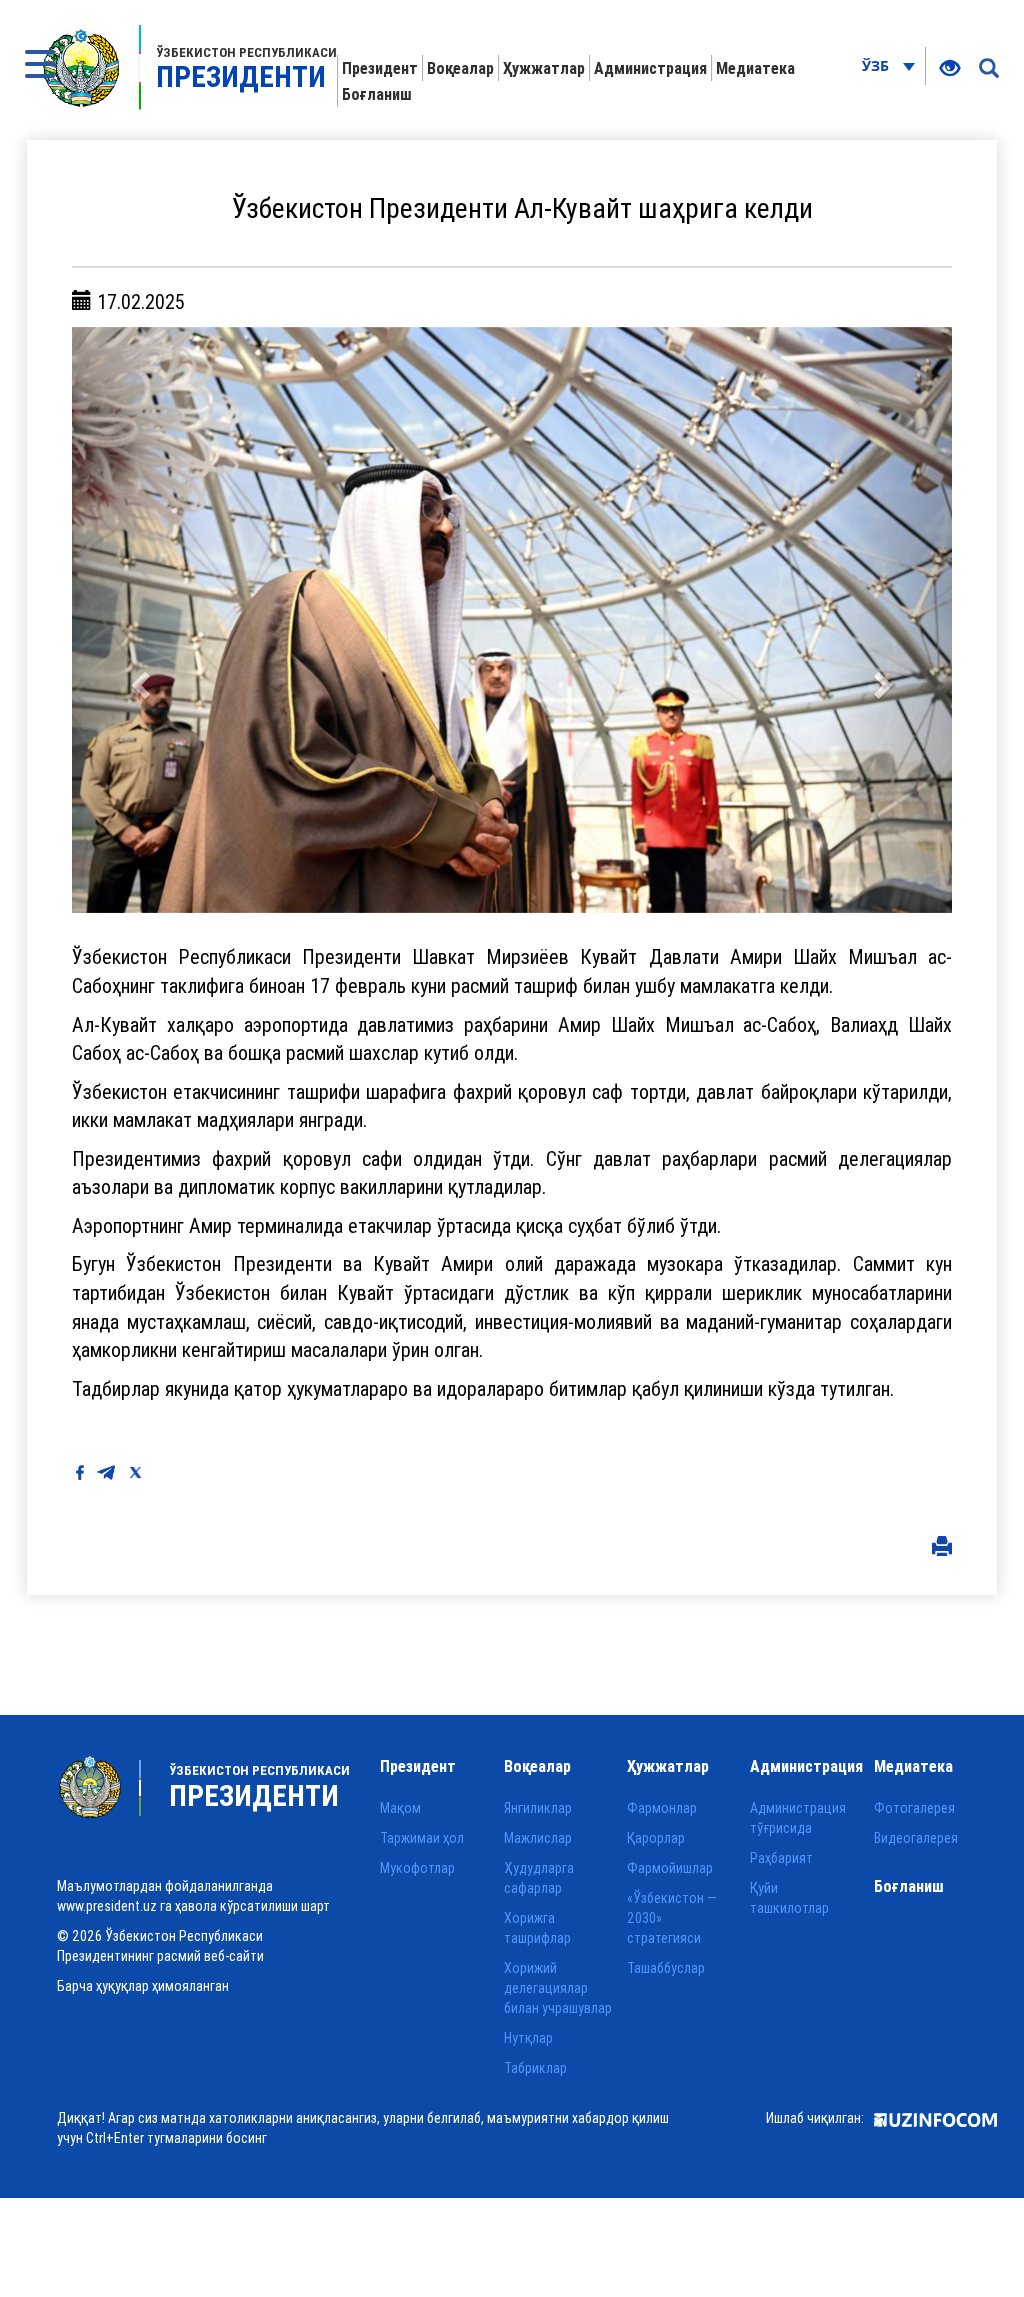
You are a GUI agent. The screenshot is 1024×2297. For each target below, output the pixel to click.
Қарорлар (656, 1838)
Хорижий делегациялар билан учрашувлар (558, 1988)
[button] (138, 620)
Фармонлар (662, 1808)
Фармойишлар (670, 1868)
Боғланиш (377, 94)
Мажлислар (538, 1838)
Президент (380, 68)
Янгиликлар (538, 1808)
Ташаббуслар (666, 1968)
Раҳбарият (781, 1858)
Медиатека (755, 68)
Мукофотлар (417, 1868)
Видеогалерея (916, 1838)
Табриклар (535, 2068)
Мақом (400, 1808)
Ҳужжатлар (544, 68)
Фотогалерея (914, 1808)
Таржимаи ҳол (422, 1838)
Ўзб (877, 65)
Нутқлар (528, 2038)
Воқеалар (460, 68)
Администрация (650, 68)
